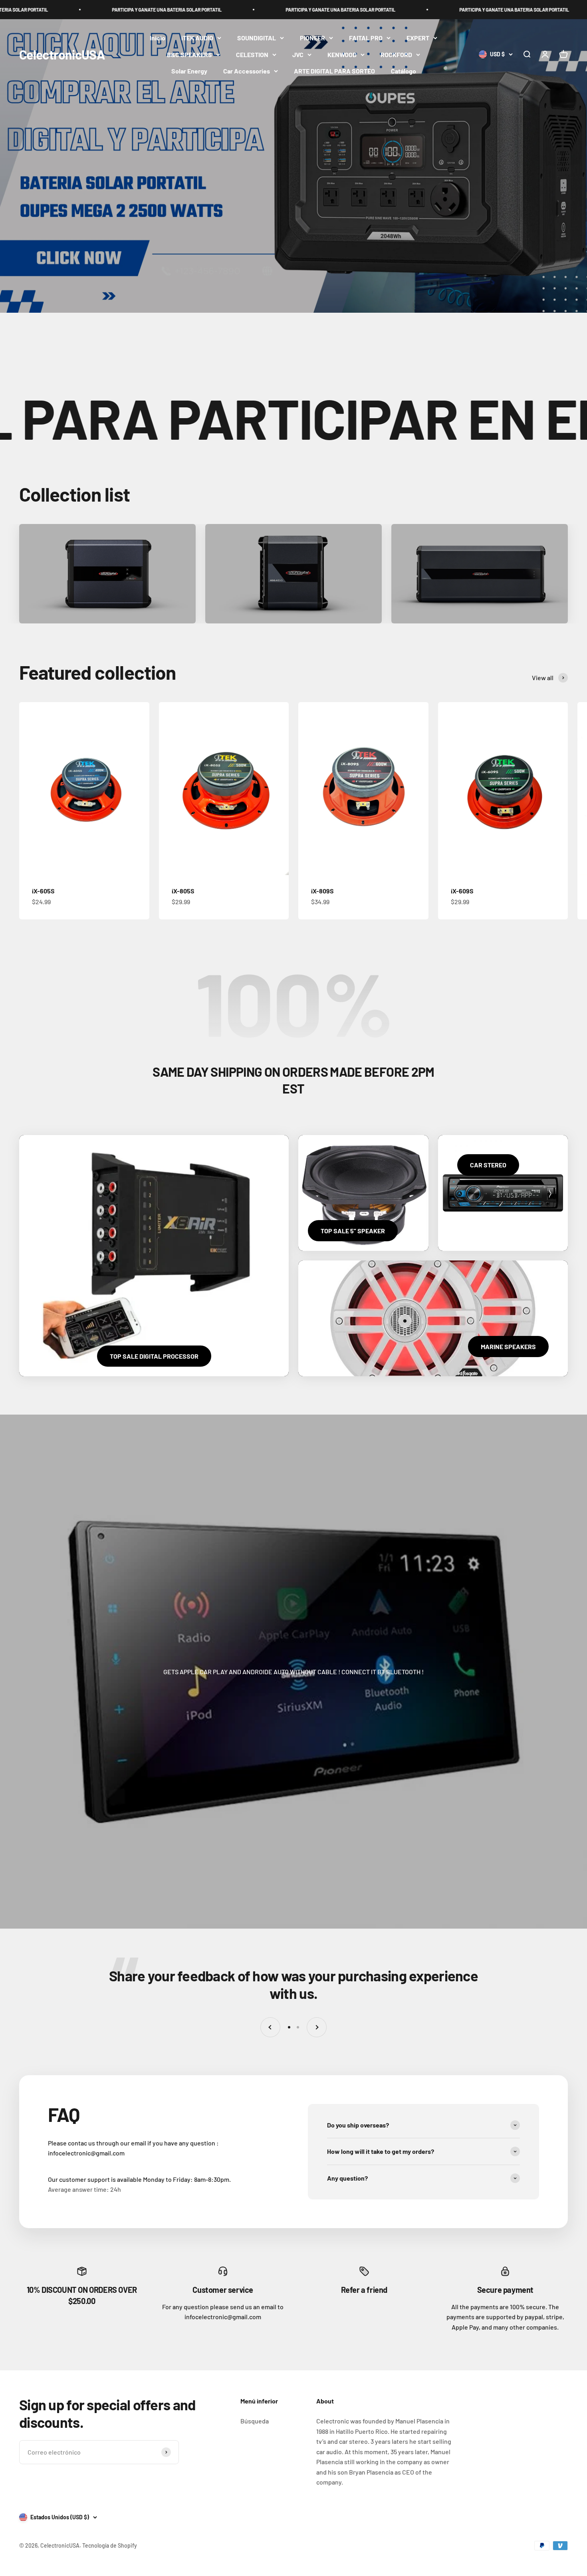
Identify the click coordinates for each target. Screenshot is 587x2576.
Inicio (158, 38)
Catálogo (404, 71)
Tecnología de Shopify (110, 2545)
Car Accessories (247, 71)
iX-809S (322, 891)
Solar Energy (189, 71)
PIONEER (312, 38)
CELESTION (252, 55)
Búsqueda (255, 2421)
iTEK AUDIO (197, 38)
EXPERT (418, 38)
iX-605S (43, 891)
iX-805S (183, 891)
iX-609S (462, 891)
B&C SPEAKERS (189, 55)
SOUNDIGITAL (257, 38)
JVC (298, 55)
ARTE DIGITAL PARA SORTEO (334, 71)
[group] (293, 166)
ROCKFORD (396, 55)
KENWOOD (342, 55)
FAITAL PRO (366, 38)
